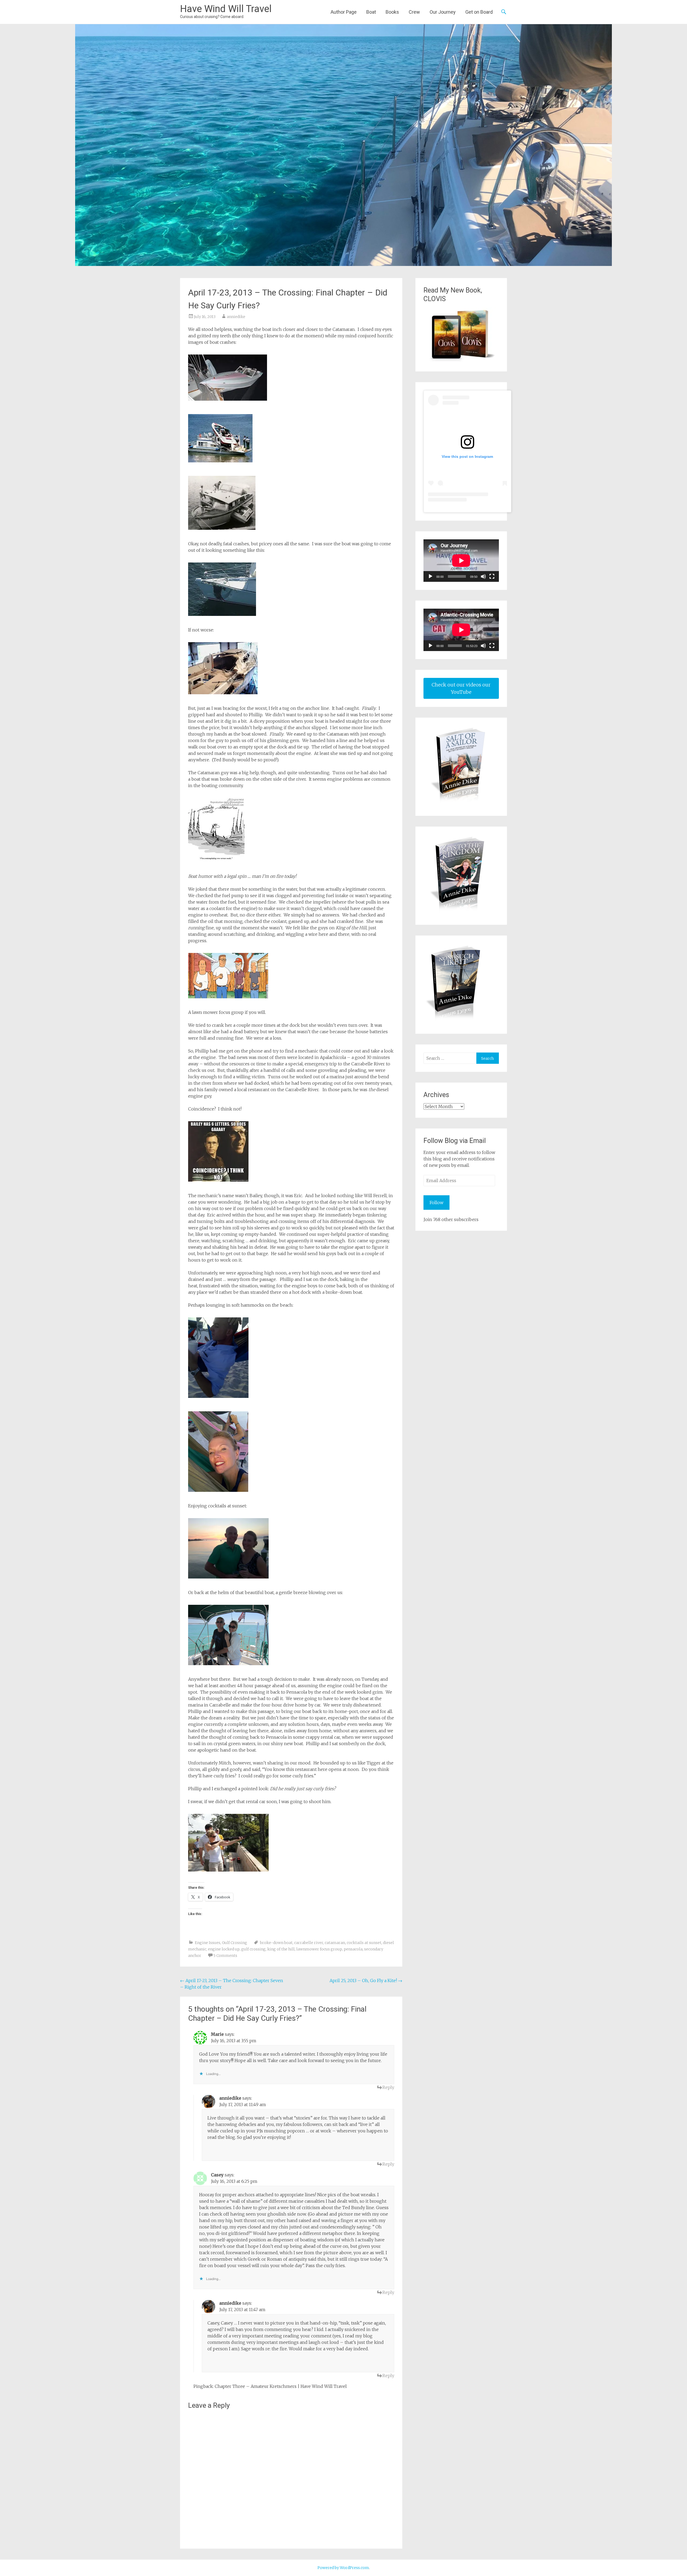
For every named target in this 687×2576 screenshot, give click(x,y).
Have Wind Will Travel (226, 9)
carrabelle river (309, 1943)
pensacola (353, 1949)
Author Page (344, 12)
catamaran (335, 1943)
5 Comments (225, 1956)
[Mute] (483, 576)
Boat (371, 12)
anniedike (236, 317)
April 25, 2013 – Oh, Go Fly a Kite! (366, 1981)
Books (392, 12)
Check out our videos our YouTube (461, 688)
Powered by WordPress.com (343, 2568)
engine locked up (224, 1949)
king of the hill (281, 1949)
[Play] (430, 576)
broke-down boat (276, 1943)
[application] (461, 561)
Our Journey (443, 12)
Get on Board (479, 12)
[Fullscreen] (492, 576)
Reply (388, 2087)
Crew (414, 12)
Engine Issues (208, 1943)
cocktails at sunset (364, 1943)
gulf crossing (253, 1949)
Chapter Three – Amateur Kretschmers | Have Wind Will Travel (281, 2386)
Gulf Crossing (235, 1943)
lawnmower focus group (319, 1949)
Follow (436, 1203)
